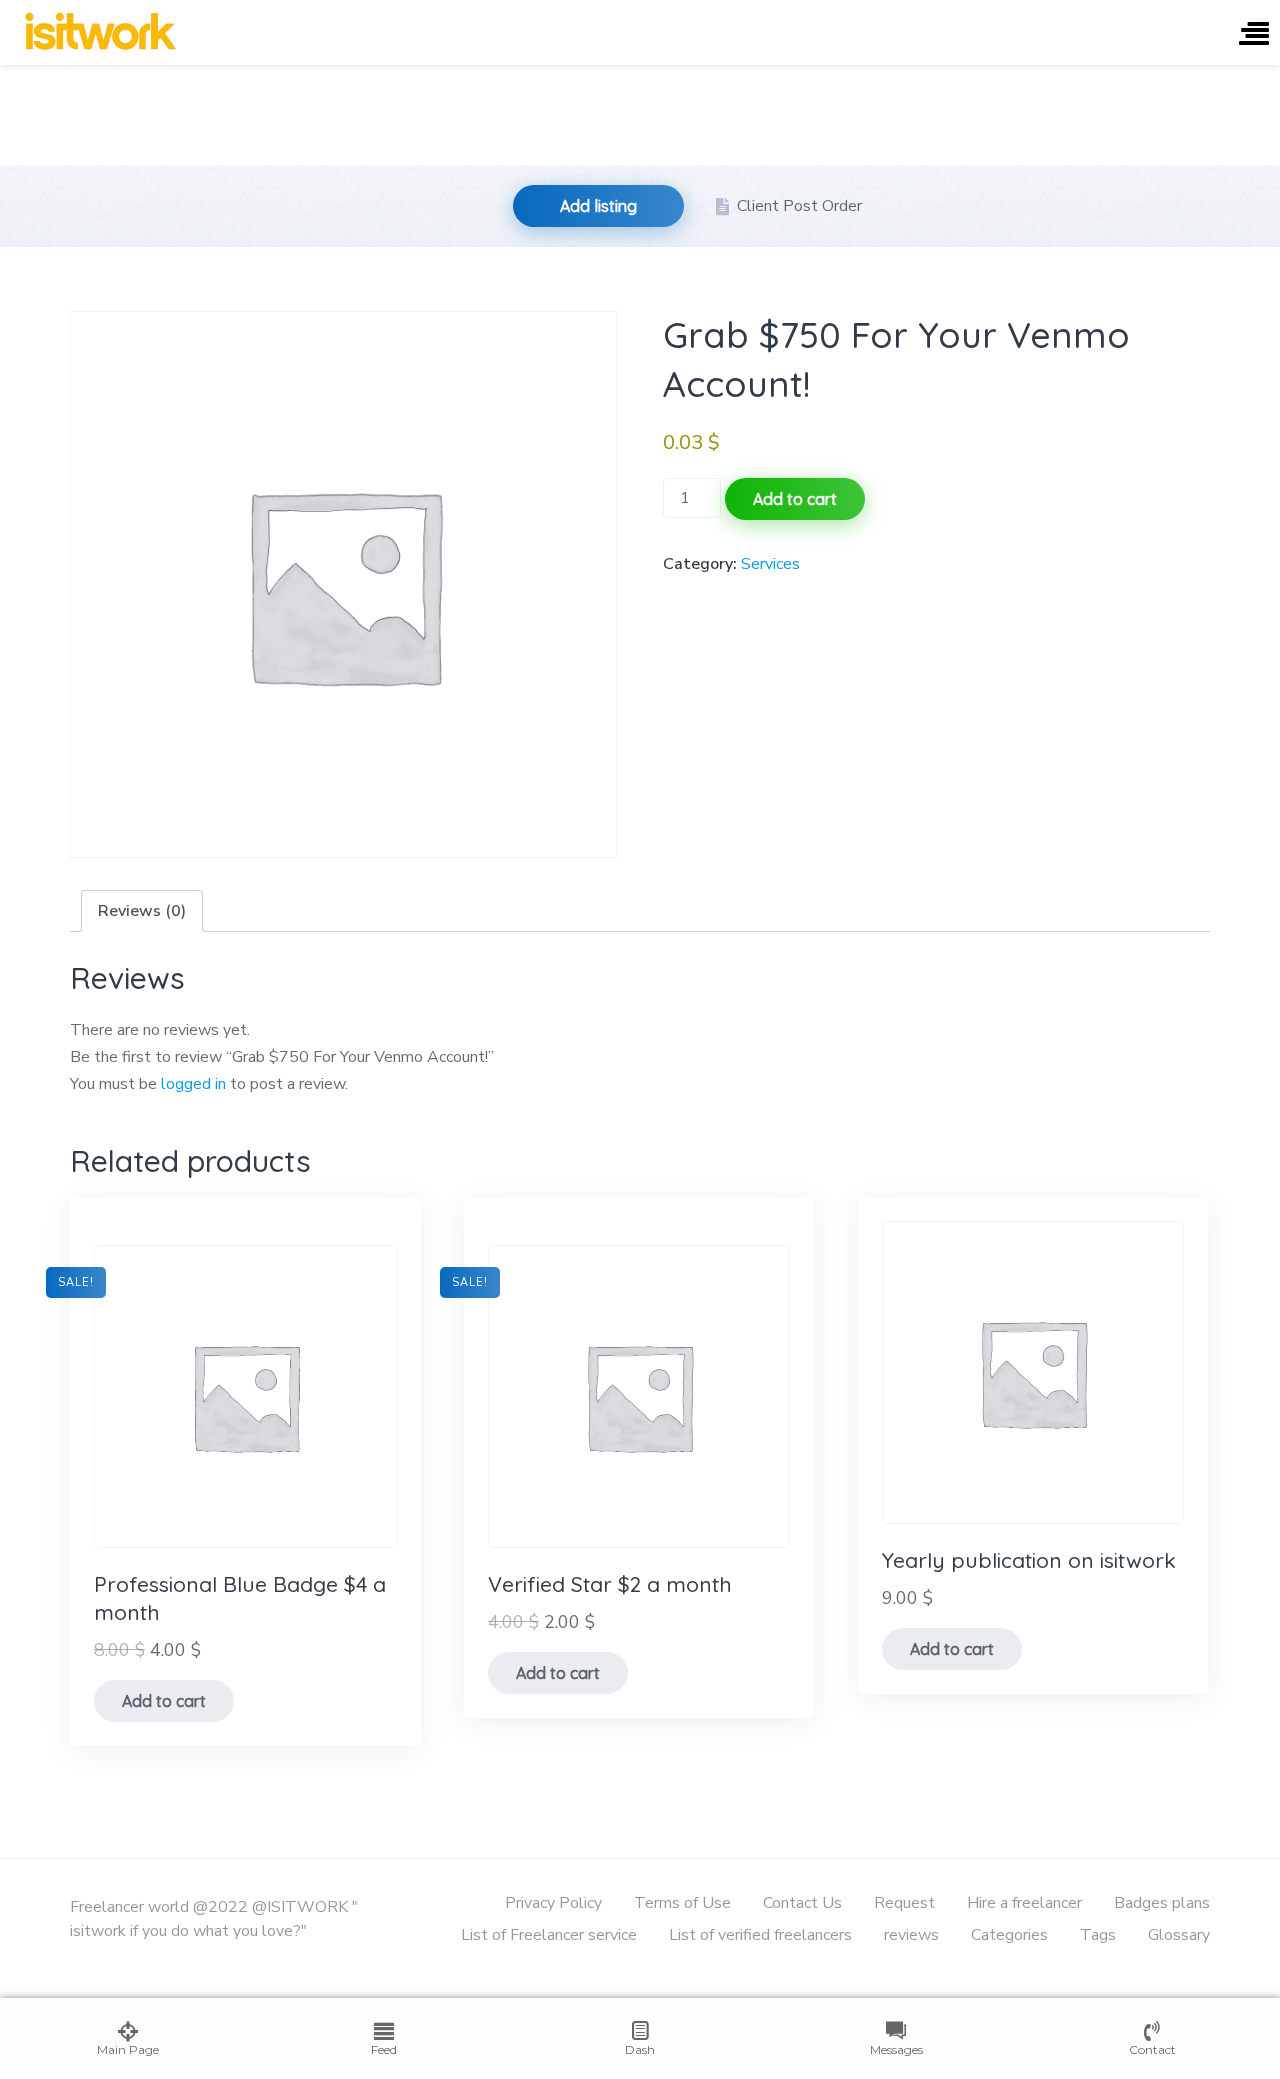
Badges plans (1162, 1903)
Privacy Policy (553, 1903)
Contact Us (802, 1903)
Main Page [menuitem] (128, 2049)
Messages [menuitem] (896, 2049)
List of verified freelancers (760, 1935)
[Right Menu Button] (1254, 35)
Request (904, 1903)
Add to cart (795, 499)
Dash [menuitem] (640, 2049)
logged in (193, 1084)
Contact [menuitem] (1152, 2049)
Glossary (1179, 1935)
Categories (1009, 1935)
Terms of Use (682, 1903)
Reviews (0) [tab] (142, 911)
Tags (1098, 1935)
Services (770, 564)
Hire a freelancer (1024, 1903)
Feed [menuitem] (384, 2049)
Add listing (598, 206)
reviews (911, 1935)
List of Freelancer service (549, 1935)
